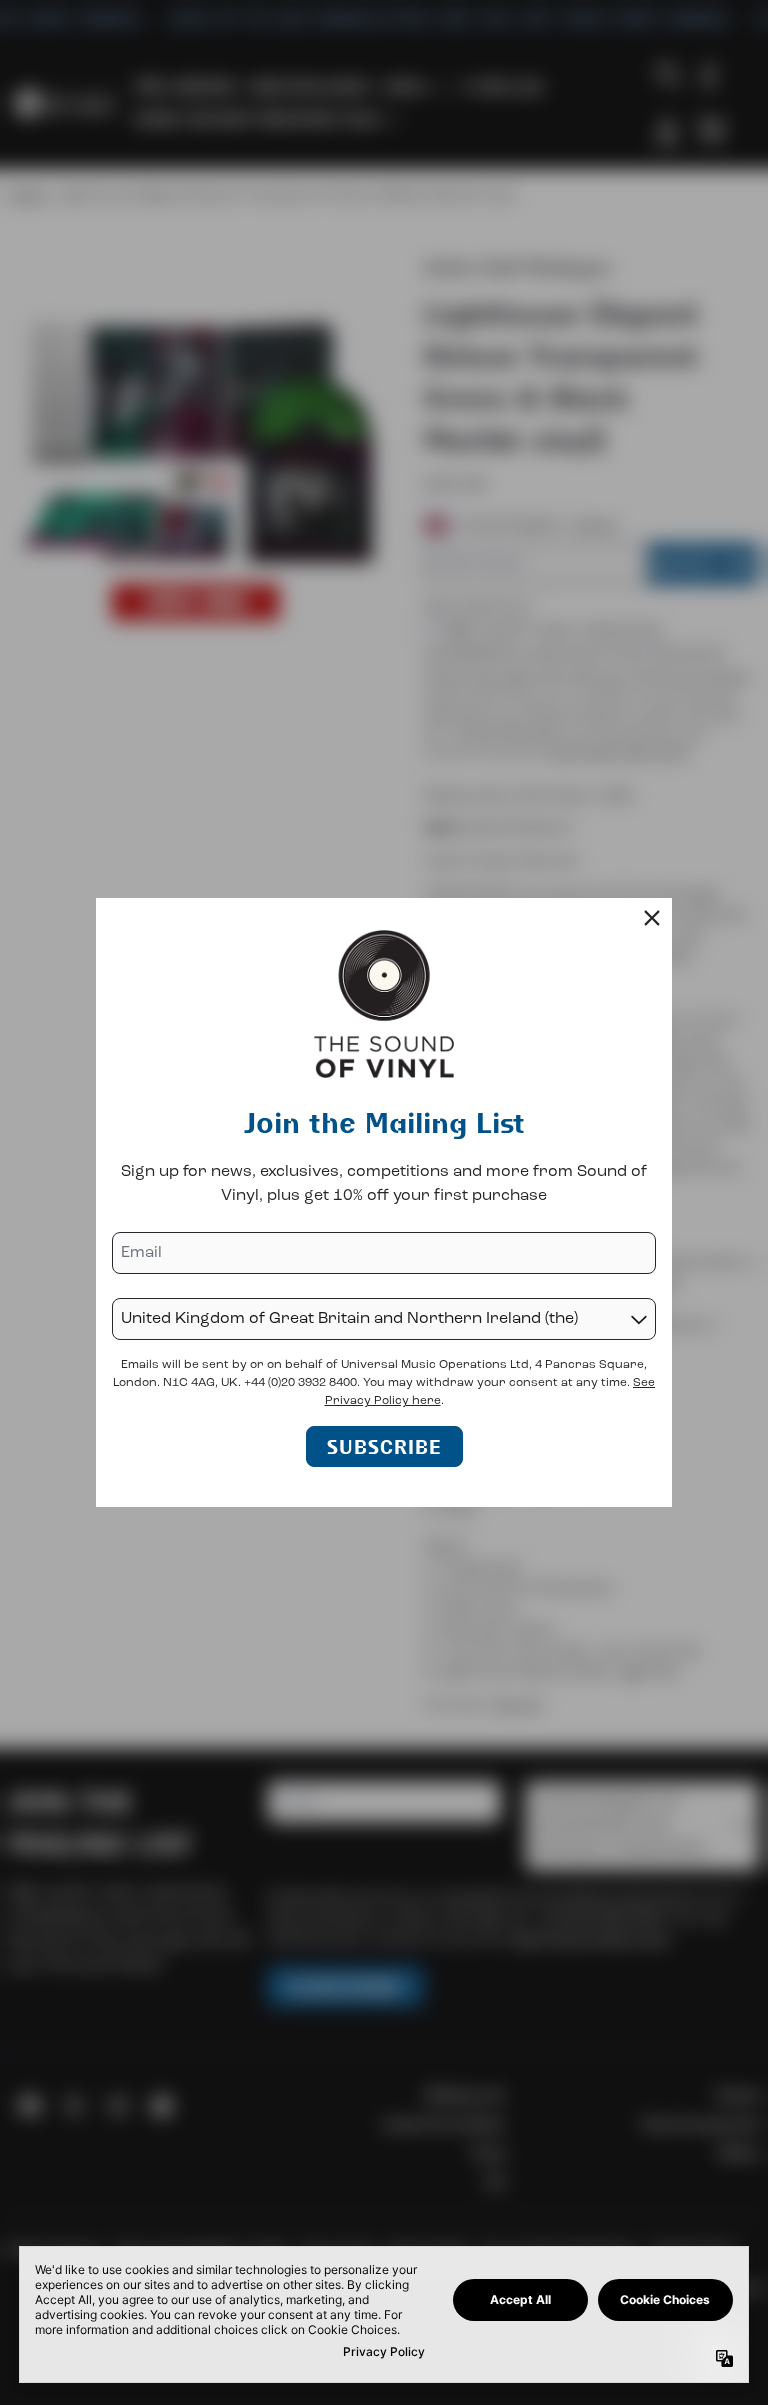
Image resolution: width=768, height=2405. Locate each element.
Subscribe (384, 1446)
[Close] (652, 918)
